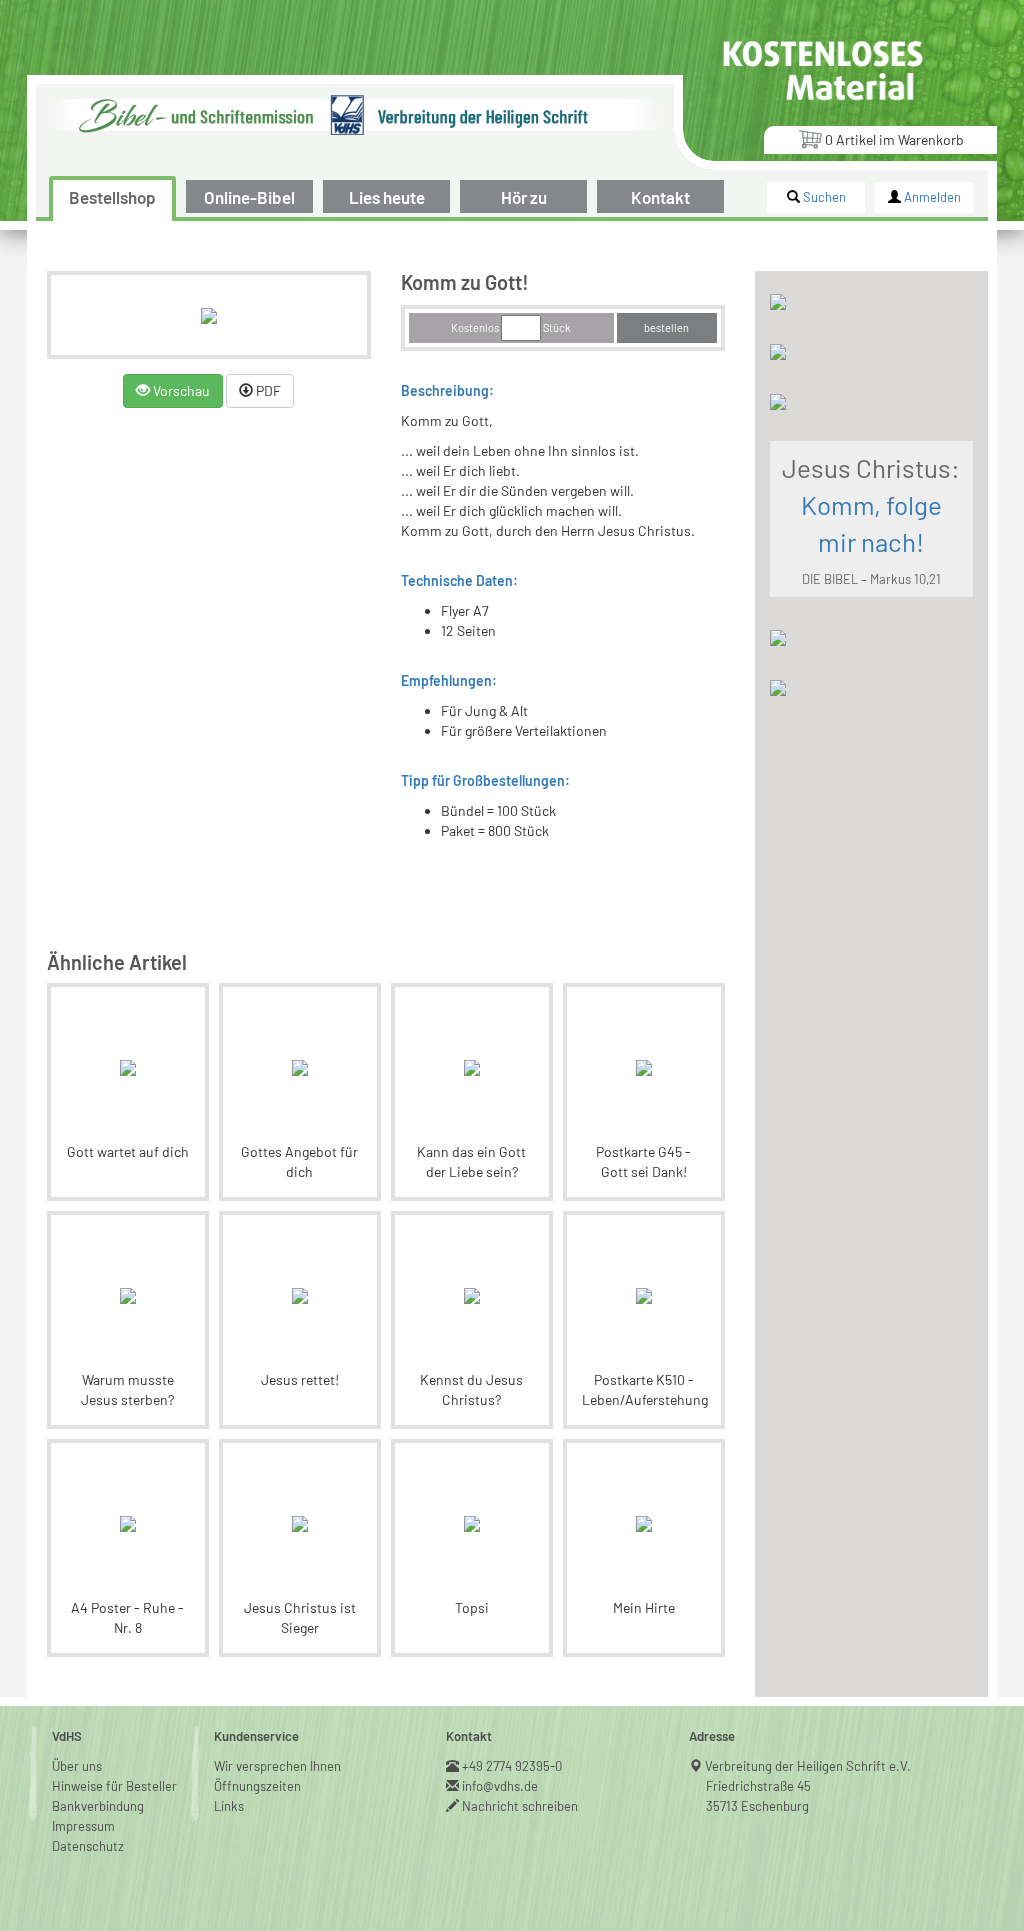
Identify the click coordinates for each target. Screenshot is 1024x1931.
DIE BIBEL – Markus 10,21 (871, 579)
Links (229, 1806)
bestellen (666, 327)
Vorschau (180, 390)
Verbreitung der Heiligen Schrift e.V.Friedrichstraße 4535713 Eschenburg (808, 1786)
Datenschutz (88, 1846)
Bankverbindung (98, 1806)
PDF (267, 390)
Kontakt (660, 197)
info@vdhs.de (500, 1786)
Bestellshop (112, 197)
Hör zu (524, 197)
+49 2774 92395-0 (512, 1766)
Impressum (83, 1826)
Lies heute (387, 197)
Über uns (77, 1766)
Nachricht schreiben (520, 1806)
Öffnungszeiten (257, 1786)
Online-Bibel (249, 197)
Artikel (894, 139)
